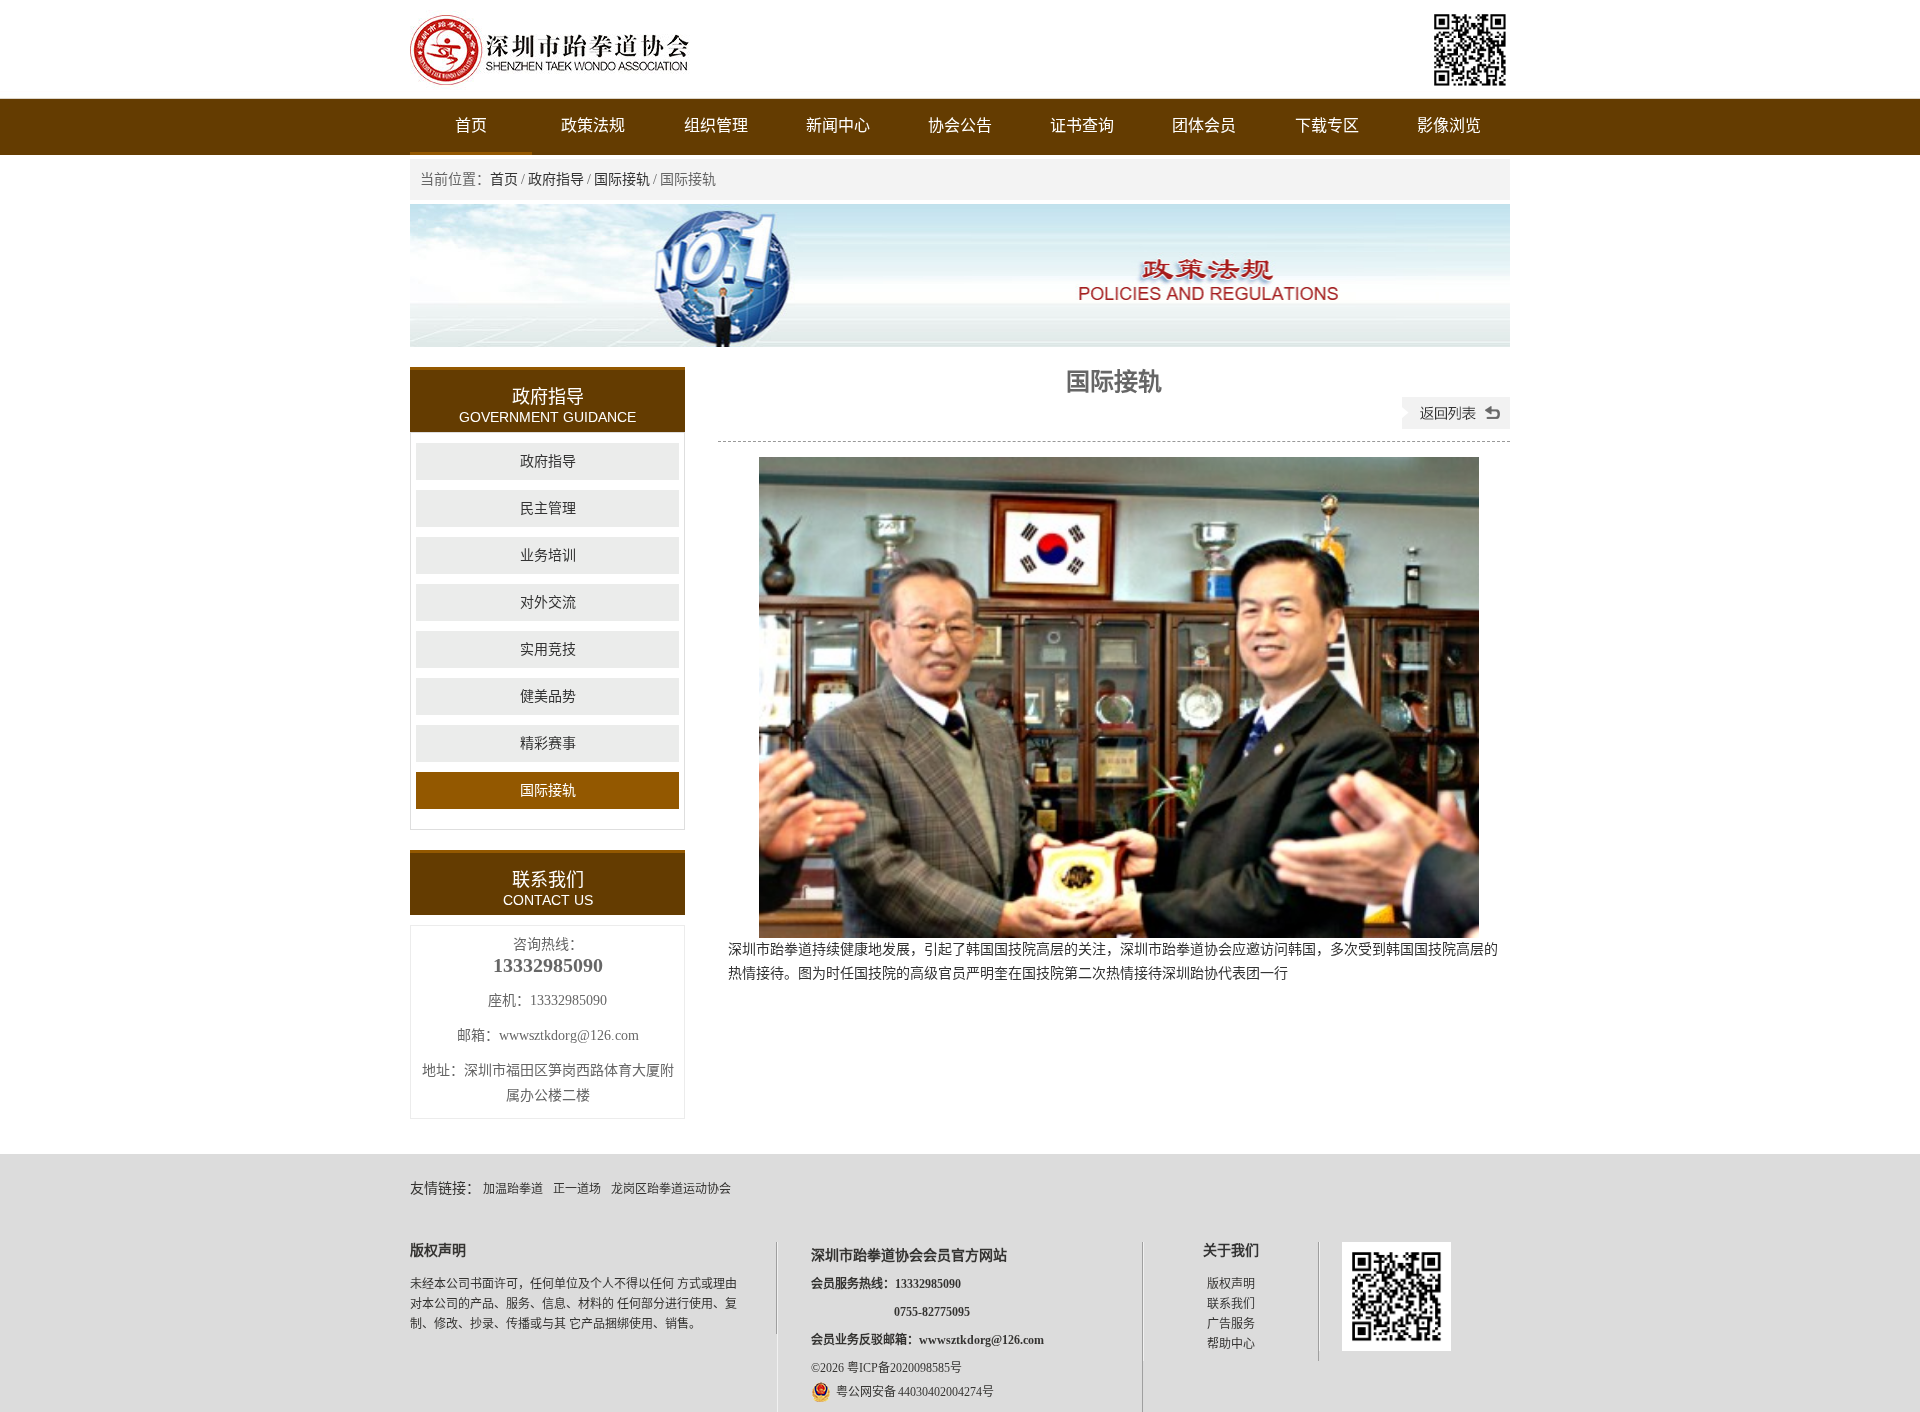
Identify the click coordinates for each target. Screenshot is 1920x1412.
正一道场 (577, 1189)
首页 (471, 125)
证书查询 (1082, 125)
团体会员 (1204, 125)
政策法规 (593, 125)
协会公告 (960, 125)
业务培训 (548, 555)
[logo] (550, 86)
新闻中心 (838, 125)
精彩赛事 (548, 743)
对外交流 (548, 602)
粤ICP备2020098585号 (904, 1368)
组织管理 (716, 125)
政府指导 (556, 179)
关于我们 (1231, 1250)
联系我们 (1231, 1304)
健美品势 (548, 696)
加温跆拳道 (513, 1189)
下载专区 (1327, 125)
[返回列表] (1456, 425)
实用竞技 (548, 649)
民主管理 (548, 508)
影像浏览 (1449, 125)
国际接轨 (622, 179)
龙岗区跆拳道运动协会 (671, 1189)
